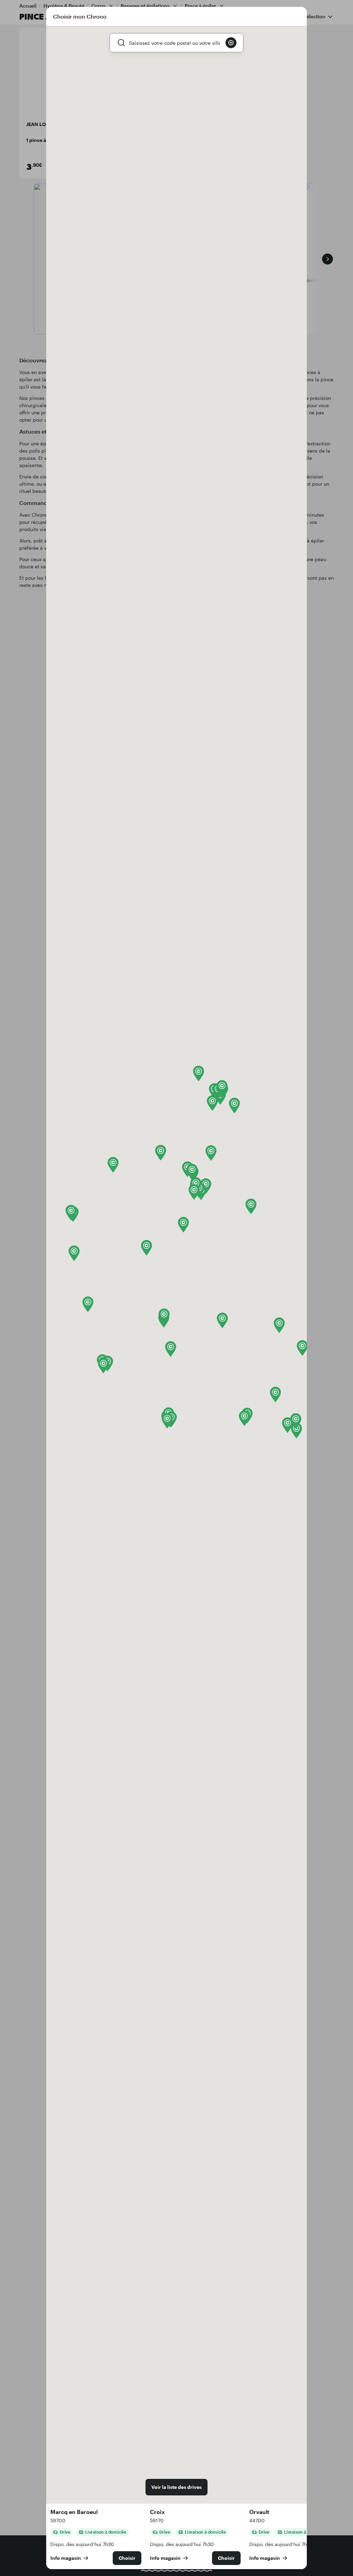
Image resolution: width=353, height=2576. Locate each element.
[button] (74, 1253)
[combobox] (174, 43)
